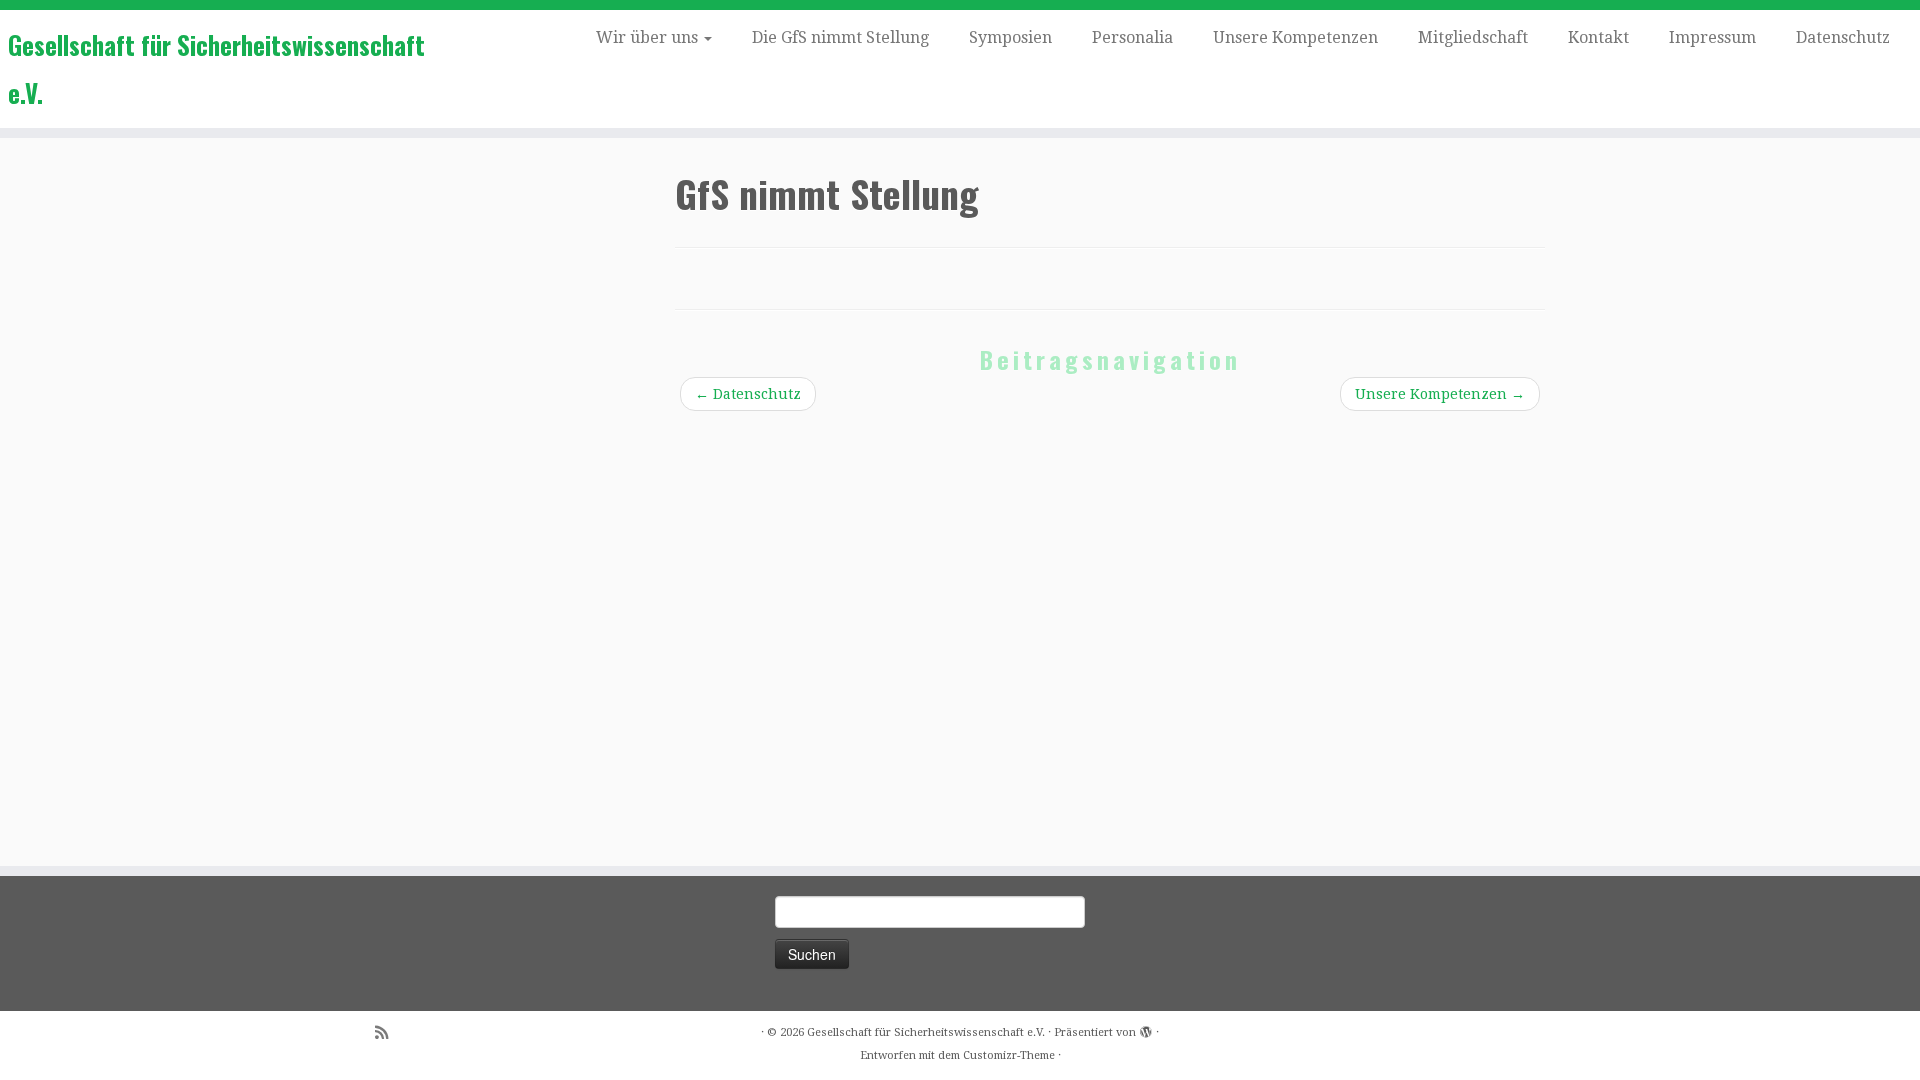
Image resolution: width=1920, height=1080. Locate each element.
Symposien (1010, 37)
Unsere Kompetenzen (1295, 37)
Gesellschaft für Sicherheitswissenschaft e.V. (216, 68)
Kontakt (1598, 37)
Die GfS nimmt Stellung (840, 37)
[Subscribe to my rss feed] (388, 1033)
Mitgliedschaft (1473, 37)
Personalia (1132, 37)
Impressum (1712, 37)
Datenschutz (1843, 37)
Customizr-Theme (1009, 1055)
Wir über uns (649, 37)
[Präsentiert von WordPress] (1146, 1029)
